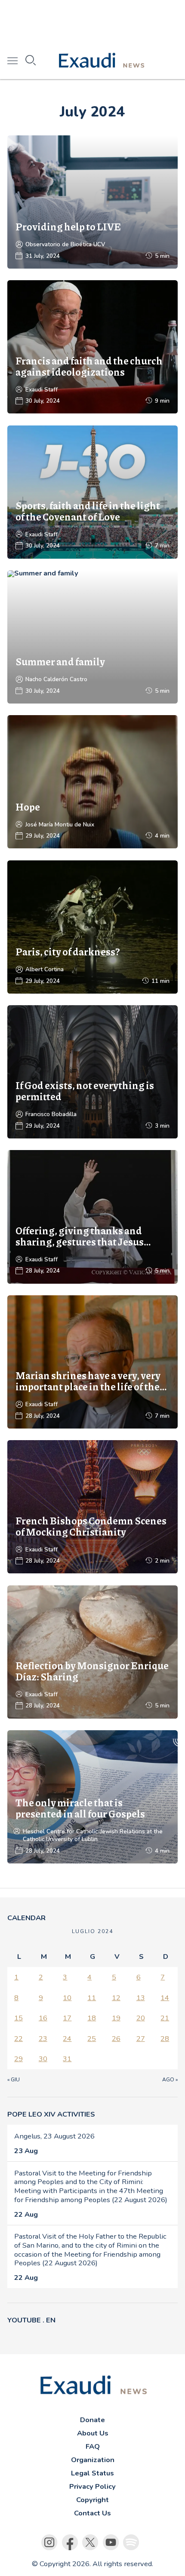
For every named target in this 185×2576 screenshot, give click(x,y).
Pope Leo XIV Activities (51, 2114)
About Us (93, 2433)
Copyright (92, 2500)
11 (92, 1998)
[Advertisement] (92, 21)
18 (92, 2018)
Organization (93, 2460)
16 (43, 2018)
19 (116, 2018)
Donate (92, 2420)
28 (165, 2039)
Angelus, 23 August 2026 (54, 2136)
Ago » (170, 2080)
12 (116, 1998)
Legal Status (92, 2473)
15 (18, 2018)
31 (67, 2059)
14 (165, 1998)
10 (67, 1998)
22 (18, 2039)
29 (18, 2059)
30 (43, 2059)
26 (116, 2039)
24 (67, 2039)
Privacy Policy (92, 2486)
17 (67, 2018)
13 (141, 1998)
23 (43, 2039)
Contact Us (92, 2513)
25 (92, 2039)
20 (141, 2018)
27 (141, 2039)
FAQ (93, 2446)
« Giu (14, 2080)
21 (165, 2018)
